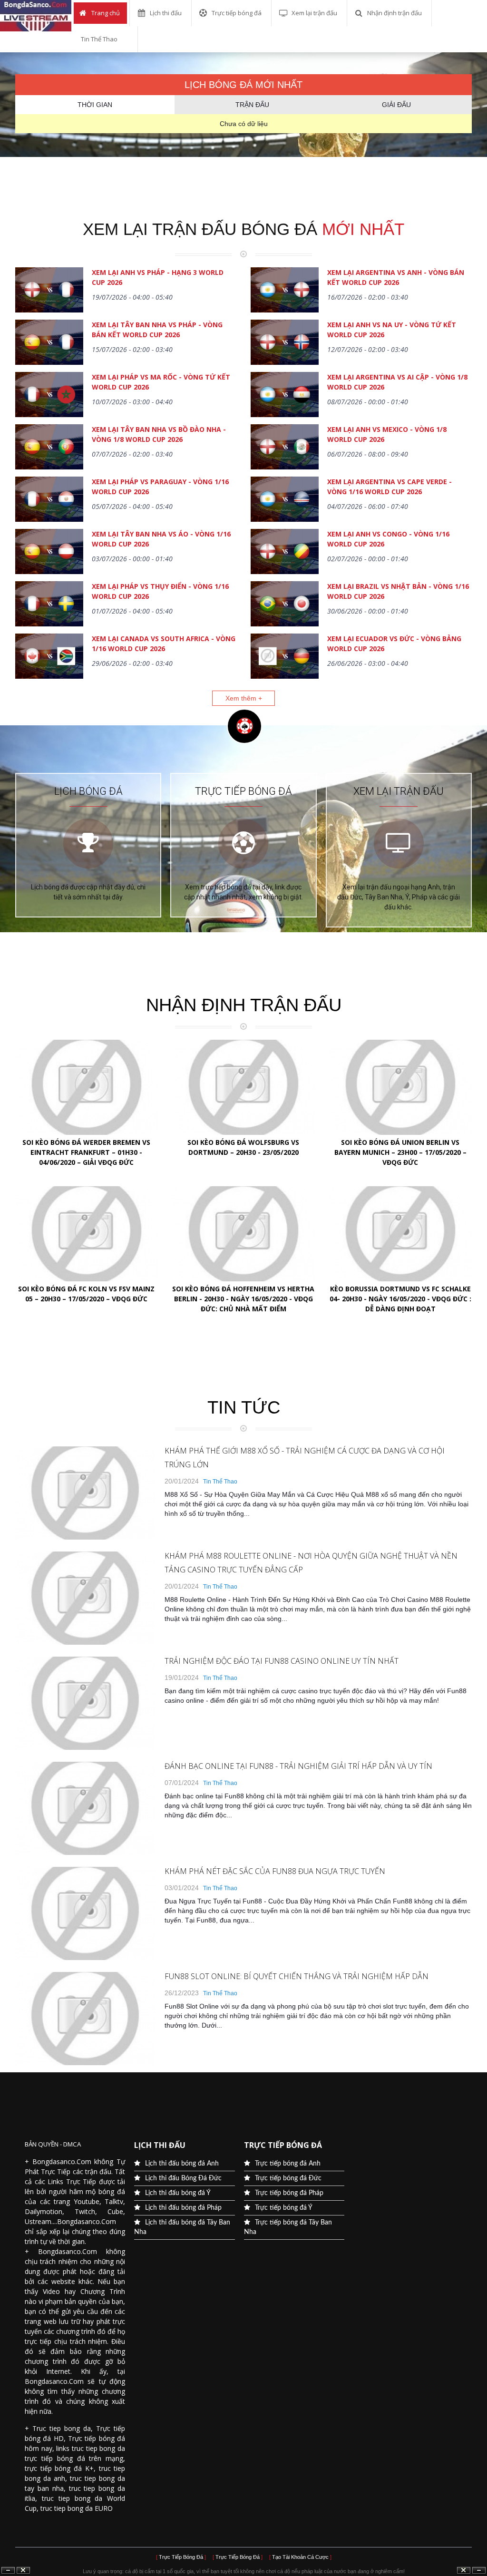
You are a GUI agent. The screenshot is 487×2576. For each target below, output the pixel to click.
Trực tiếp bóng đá (237, 13)
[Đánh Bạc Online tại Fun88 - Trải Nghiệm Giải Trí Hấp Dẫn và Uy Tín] (85, 1853)
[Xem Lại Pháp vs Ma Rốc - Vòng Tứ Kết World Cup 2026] (49, 396)
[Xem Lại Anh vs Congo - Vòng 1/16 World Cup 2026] (285, 553)
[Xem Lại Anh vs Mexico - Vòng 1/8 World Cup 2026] (285, 448)
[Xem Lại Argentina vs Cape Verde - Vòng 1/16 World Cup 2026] (285, 500)
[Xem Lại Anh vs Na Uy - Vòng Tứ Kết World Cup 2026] (285, 343)
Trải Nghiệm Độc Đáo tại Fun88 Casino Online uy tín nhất (282, 1661)
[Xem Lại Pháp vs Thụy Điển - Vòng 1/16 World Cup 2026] (49, 605)
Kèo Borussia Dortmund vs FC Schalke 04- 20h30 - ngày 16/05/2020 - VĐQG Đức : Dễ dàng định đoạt (400, 1299)
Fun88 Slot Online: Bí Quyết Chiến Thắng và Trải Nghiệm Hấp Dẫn (297, 1976)
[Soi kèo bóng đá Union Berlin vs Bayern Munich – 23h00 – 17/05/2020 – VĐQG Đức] (400, 1087)
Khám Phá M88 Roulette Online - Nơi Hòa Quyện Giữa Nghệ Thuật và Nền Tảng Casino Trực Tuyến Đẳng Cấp (311, 1563)
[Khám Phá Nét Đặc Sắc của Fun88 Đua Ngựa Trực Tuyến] (85, 1958)
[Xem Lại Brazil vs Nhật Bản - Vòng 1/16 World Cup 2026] (285, 605)
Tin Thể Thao (99, 39)
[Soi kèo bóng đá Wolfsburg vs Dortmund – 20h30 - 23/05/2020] (243, 1087)
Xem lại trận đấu (314, 13)
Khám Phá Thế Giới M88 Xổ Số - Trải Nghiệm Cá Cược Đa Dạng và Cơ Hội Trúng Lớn (305, 1458)
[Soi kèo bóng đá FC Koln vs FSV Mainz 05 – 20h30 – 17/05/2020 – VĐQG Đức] (87, 1234)
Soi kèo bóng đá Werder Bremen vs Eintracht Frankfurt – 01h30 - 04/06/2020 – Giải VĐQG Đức (86, 1152)
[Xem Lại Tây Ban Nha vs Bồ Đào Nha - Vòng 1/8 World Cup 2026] (49, 448)
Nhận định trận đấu (394, 13)
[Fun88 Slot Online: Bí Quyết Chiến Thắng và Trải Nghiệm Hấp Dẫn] (85, 2063)
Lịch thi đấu (166, 13)
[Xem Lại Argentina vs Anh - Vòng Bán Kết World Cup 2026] (285, 291)
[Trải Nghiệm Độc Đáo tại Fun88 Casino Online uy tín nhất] (85, 1747)
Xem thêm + (244, 698)
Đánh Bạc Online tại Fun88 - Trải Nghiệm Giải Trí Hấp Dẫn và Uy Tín (298, 1766)
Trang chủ (106, 13)
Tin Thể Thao (220, 1482)
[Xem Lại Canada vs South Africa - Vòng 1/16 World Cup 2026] (49, 657)
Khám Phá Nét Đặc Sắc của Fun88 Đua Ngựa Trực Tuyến (275, 1871)
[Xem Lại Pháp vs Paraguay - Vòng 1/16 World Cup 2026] (49, 500)
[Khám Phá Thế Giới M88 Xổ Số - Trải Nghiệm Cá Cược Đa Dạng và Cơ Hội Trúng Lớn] (85, 1537)
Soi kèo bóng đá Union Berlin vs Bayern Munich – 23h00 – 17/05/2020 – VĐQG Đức (400, 1152)
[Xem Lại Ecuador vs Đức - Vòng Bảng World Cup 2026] (285, 657)
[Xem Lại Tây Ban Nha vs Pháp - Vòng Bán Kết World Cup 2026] (49, 343)
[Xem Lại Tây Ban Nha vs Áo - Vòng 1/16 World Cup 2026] (49, 553)
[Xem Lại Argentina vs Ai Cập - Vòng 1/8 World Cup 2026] (285, 396)
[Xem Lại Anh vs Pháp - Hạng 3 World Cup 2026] (49, 291)
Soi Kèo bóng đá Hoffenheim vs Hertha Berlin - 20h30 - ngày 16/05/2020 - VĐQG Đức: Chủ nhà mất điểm (243, 1299)
